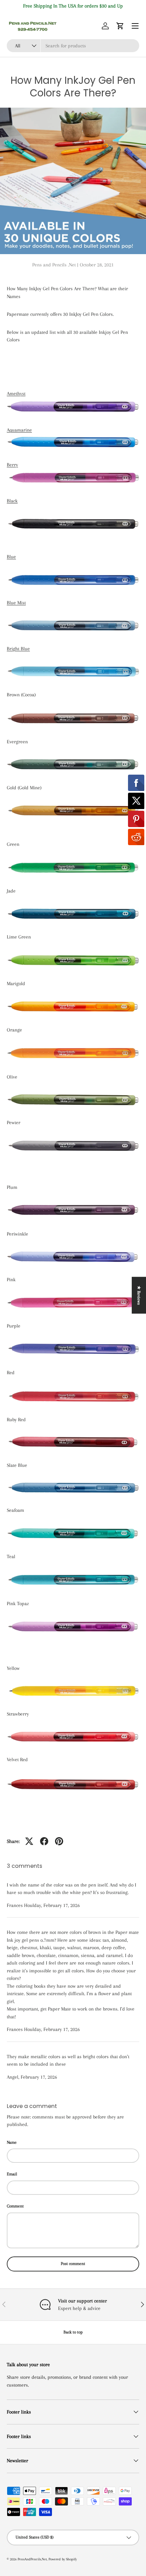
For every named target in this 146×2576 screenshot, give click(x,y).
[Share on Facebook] (44, 1841)
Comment (15, 2206)
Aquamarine (19, 430)
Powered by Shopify (63, 2559)
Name (12, 2142)
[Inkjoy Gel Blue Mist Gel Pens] (73, 620)
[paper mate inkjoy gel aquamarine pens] (73, 437)
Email (12, 2174)
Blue (11, 557)
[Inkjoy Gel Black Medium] (73, 519)
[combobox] (73, 46)
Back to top (73, 2332)
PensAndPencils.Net (32, 2559)
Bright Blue (18, 649)
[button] (120, 26)
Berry (12, 465)
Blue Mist (16, 603)
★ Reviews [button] (139, 1295)
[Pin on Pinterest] (59, 1841)
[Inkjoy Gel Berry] (73, 472)
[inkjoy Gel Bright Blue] (73, 667)
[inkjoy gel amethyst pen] (73, 401)
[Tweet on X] (29, 1841)
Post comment (73, 2264)
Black (12, 501)
